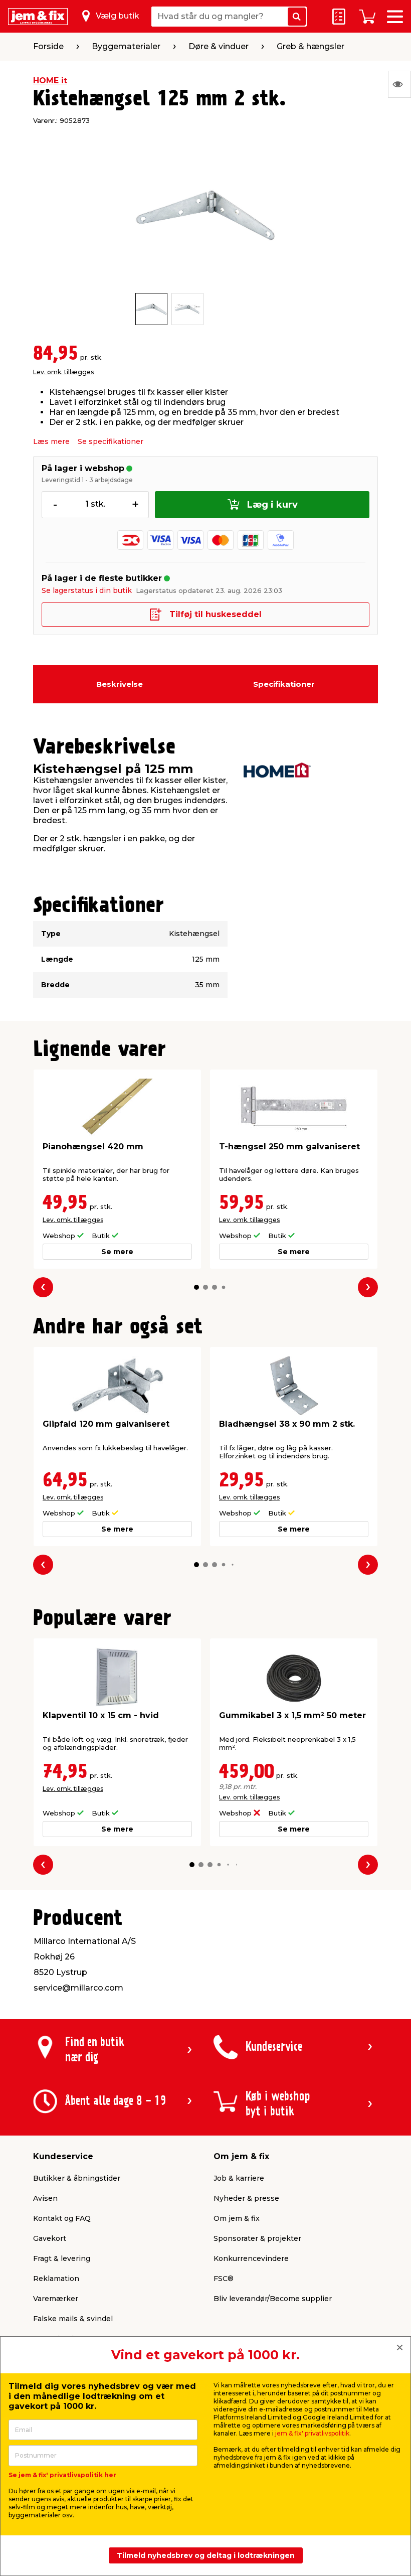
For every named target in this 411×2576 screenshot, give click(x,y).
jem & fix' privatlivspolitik (312, 2433)
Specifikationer (284, 684)
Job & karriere (239, 2178)
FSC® (224, 2279)
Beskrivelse (120, 684)
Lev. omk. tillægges (63, 372)
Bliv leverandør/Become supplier (273, 2299)
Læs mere (51, 441)
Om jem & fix (237, 2218)
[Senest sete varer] (399, 84)
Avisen (45, 2198)
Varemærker (56, 2299)
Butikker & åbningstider (77, 2178)
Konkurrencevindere (251, 2258)
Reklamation (56, 2279)
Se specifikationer (111, 441)
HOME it (50, 81)
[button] (196, 1287)
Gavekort (50, 2238)
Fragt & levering (62, 2258)
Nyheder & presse (246, 2198)
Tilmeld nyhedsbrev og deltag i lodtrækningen (206, 2555)
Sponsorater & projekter (257, 2238)
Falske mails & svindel (73, 2319)
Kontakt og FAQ (62, 2218)
